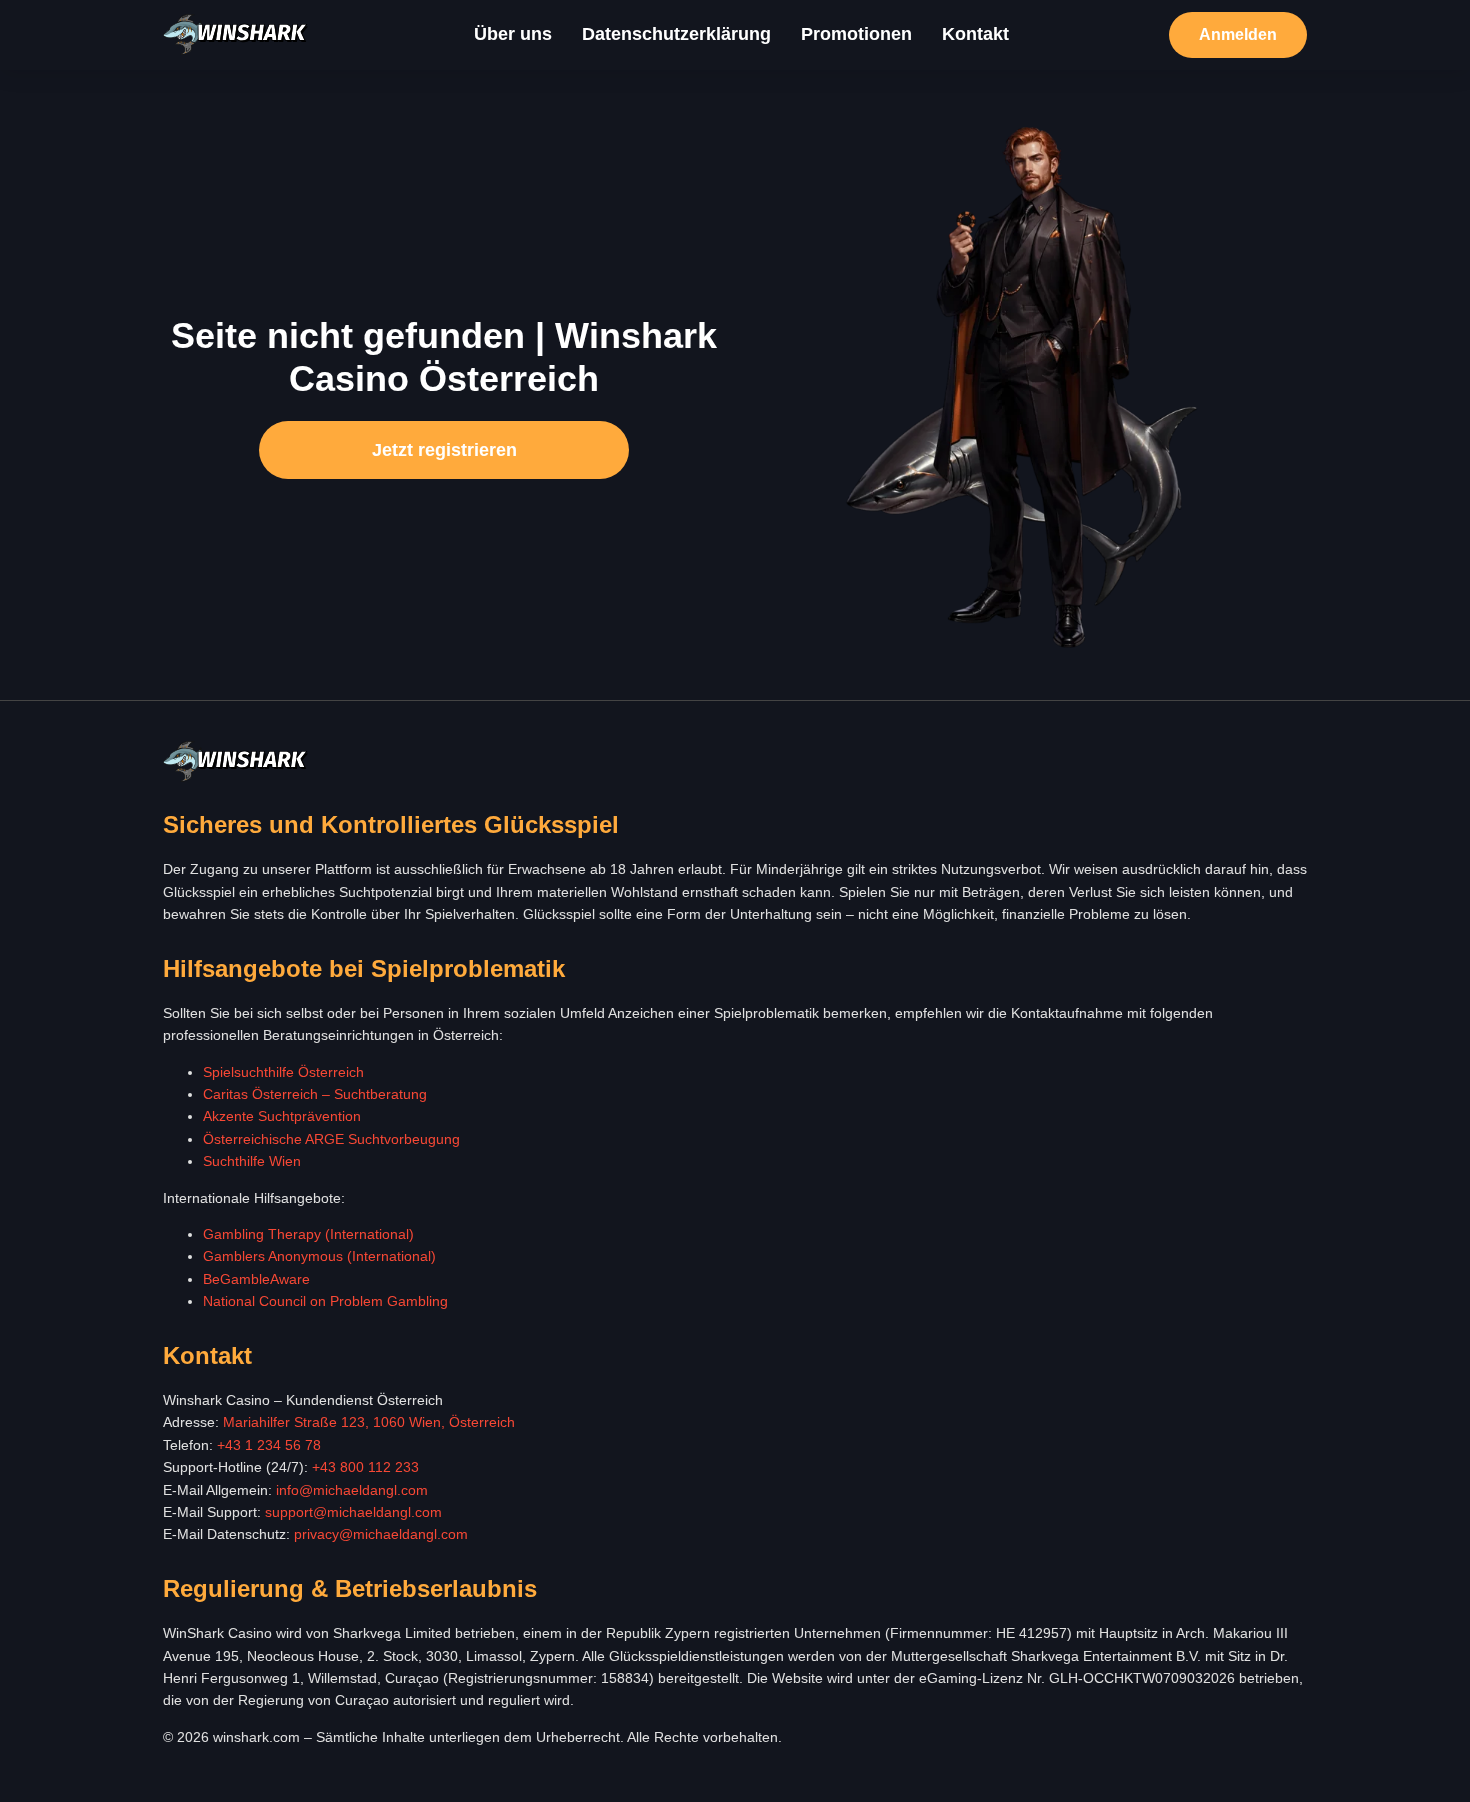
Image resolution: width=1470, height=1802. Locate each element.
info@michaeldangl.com (352, 1490)
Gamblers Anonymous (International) (319, 1256)
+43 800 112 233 (365, 1467)
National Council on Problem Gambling (325, 1301)
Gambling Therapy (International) (308, 1234)
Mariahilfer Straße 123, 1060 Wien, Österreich (369, 1422)
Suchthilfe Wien (252, 1161)
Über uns (513, 34)
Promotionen (856, 34)
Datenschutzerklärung (676, 34)
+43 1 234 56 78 (269, 1445)
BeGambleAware (256, 1279)
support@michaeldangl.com (353, 1512)
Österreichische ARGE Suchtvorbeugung (331, 1139)
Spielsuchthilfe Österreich (283, 1072)
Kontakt (975, 34)
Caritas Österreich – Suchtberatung (315, 1094)
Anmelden (1238, 34)
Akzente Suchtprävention (282, 1116)
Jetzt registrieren (444, 450)
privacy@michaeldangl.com (381, 1534)
